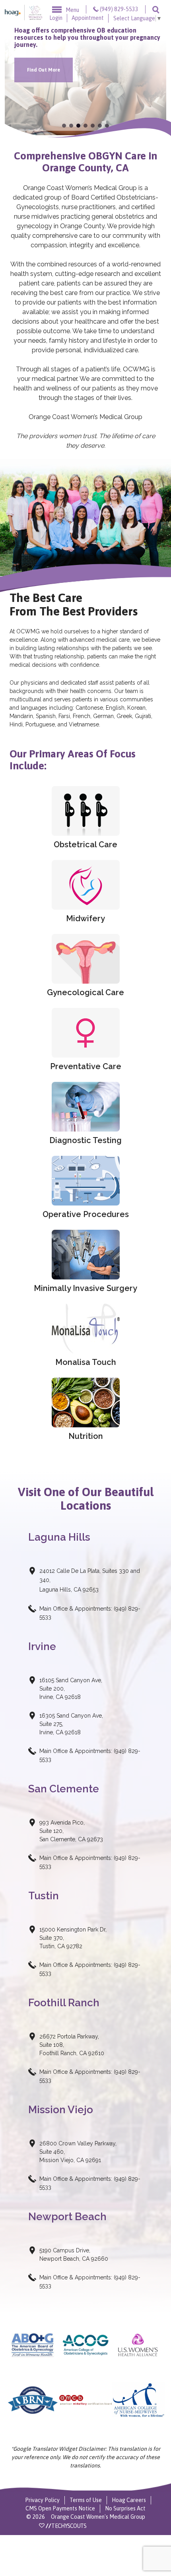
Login (56, 18)
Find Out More (44, 70)
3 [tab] (78, 126)
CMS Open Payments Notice (60, 2508)
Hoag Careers (129, 2500)
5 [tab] (93, 126)
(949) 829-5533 (119, 9)
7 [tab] (107, 126)
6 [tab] (100, 126)
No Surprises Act (125, 2508)
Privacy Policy (42, 2500)
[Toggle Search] (156, 9)
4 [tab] (85, 126)
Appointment (88, 18)
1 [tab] (64, 126)
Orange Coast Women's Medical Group (98, 2517)
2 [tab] (71, 126)
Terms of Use (86, 2500)
